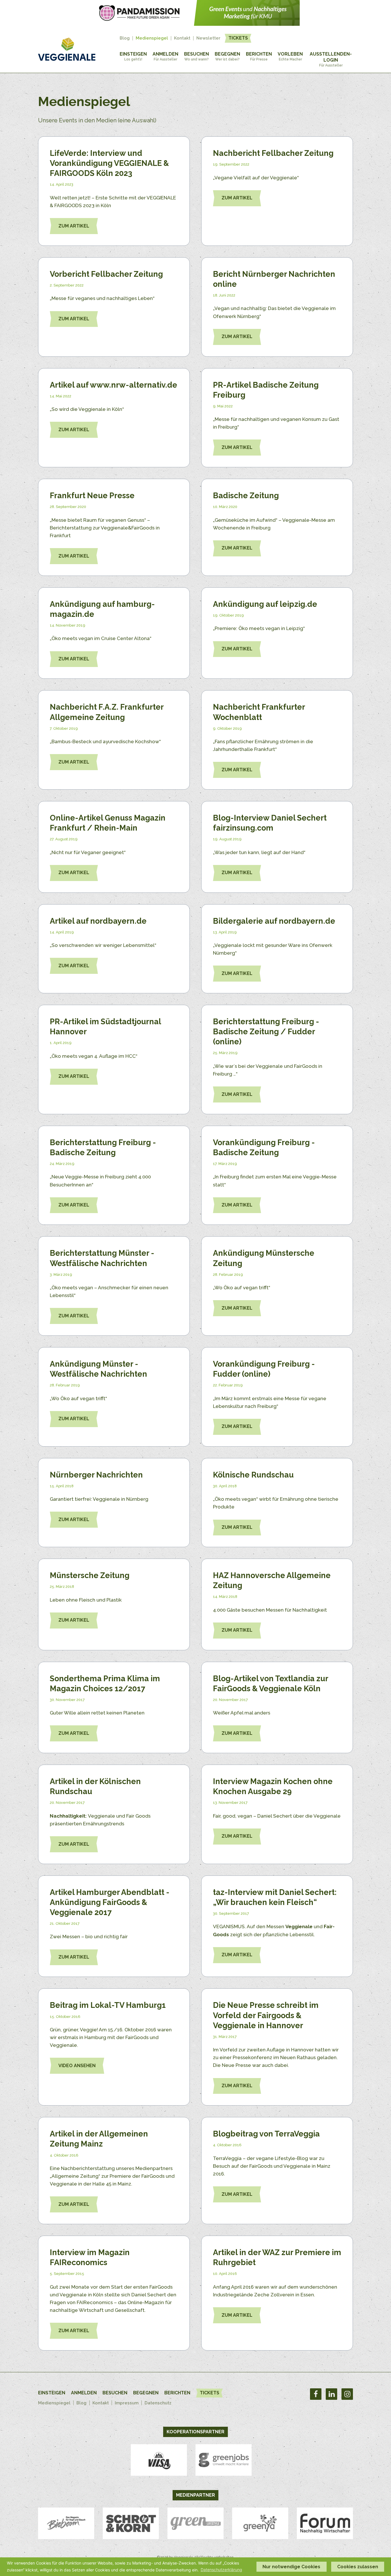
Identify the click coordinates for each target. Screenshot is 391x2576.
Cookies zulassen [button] (358, 2567)
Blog (125, 38)
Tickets (238, 38)
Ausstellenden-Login (331, 59)
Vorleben (290, 56)
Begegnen (227, 56)
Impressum (127, 2403)
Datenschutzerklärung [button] (221, 2570)
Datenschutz (158, 2403)
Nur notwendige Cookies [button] (291, 2567)
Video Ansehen (77, 2066)
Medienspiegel (152, 38)
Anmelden (165, 56)
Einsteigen (133, 56)
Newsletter (208, 38)
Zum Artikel (74, 226)
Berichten (259, 56)
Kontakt (182, 38)
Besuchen (197, 56)
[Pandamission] (195, 24)
